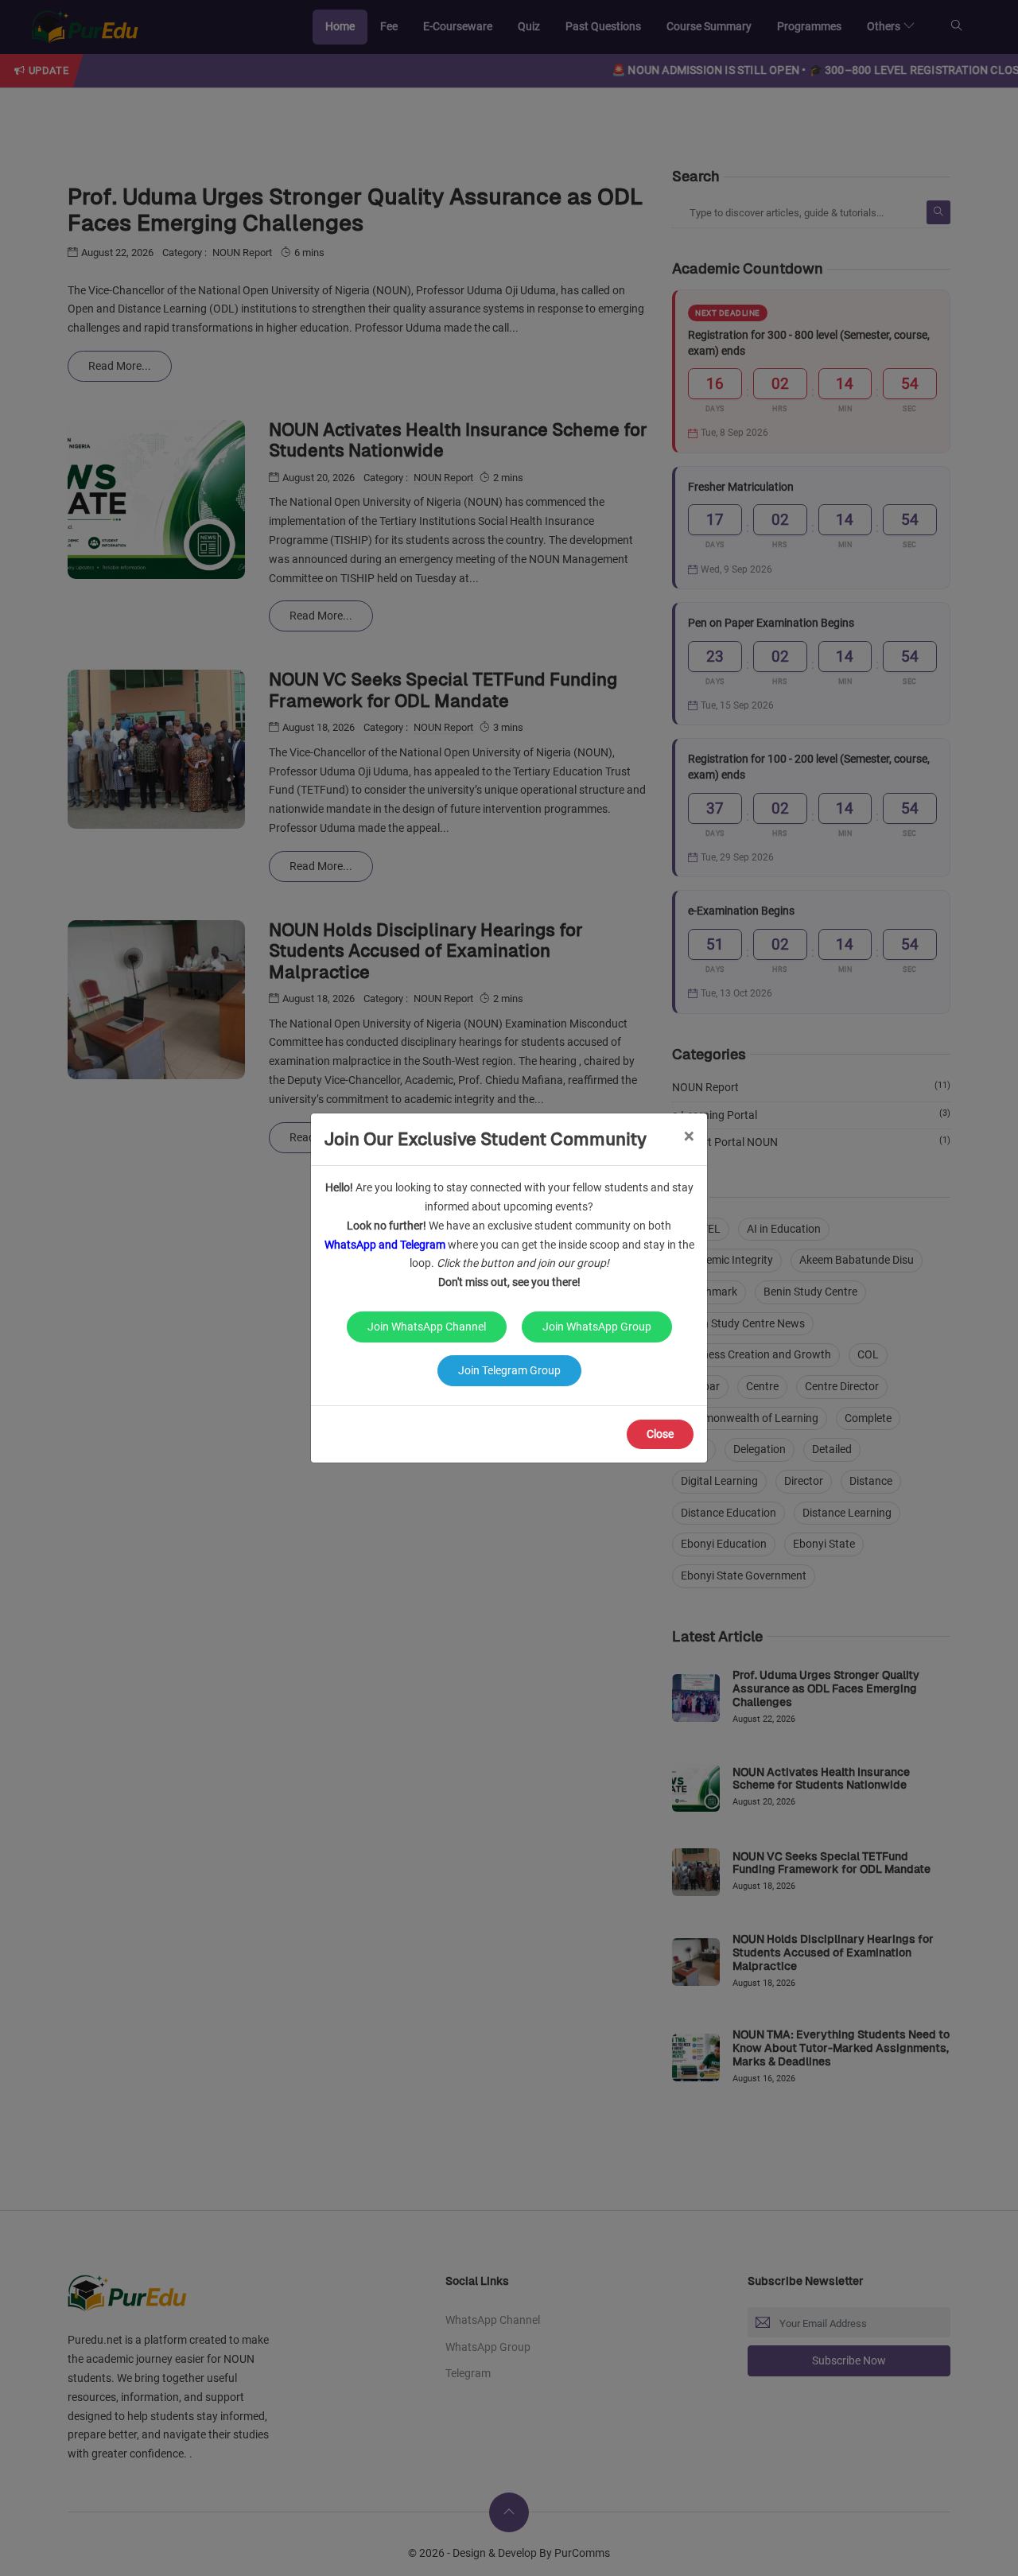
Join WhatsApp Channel (427, 1327)
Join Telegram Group (509, 1370)
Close (660, 1434)
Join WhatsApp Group (597, 1327)
